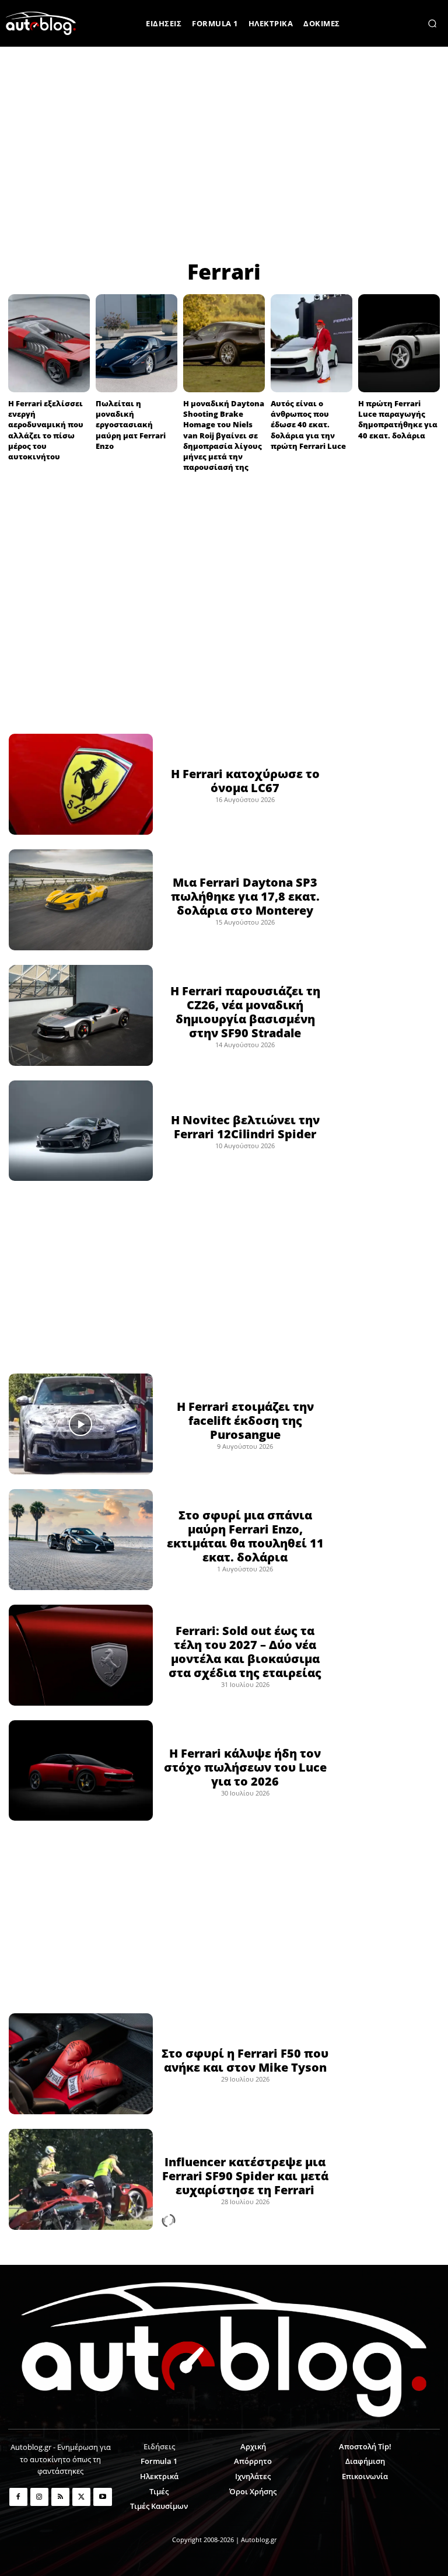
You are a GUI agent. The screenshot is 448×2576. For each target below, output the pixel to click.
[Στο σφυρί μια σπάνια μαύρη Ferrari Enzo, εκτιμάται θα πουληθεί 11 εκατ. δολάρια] (81, 1540)
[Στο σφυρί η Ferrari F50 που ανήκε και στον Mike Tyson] (81, 2064)
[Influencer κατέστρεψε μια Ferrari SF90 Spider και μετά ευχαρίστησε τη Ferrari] (81, 2179)
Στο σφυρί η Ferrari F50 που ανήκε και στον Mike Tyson (245, 2060)
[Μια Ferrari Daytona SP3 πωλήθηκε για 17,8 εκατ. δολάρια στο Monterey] (81, 900)
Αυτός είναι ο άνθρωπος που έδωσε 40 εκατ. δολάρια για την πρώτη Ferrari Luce (308, 425)
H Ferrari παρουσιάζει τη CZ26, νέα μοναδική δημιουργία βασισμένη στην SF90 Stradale (245, 1012)
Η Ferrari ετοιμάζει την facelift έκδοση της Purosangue (245, 1421)
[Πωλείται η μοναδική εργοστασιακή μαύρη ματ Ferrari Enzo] (136, 343)
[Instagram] (39, 2497)
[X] (81, 2497)
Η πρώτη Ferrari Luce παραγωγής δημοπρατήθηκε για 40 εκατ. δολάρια (398, 419)
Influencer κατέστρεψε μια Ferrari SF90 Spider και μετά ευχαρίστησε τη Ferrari (245, 2176)
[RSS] (60, 2497)
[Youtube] (102, 2497)
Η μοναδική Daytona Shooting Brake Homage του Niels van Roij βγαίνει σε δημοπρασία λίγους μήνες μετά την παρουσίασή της (224, 435)
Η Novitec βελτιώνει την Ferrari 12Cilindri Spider (245, 1127)
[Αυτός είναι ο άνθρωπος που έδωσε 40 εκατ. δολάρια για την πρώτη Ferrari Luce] (311, 343)
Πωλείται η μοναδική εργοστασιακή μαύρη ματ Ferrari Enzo (131, 425)
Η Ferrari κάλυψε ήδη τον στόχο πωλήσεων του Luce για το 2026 (245, 1767)
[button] (432, 23)
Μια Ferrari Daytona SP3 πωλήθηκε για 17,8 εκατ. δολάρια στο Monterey (245, 896)
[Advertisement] (224, 152)
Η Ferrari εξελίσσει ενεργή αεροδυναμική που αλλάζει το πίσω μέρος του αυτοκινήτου (46, 430)
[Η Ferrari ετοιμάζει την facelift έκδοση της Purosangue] (81, 1424)
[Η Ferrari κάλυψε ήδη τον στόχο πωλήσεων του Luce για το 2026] (81, 1771)
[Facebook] (18, 2497)
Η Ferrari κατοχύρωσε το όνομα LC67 (245, 781)
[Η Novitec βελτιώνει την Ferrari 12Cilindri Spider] (81, 1131)
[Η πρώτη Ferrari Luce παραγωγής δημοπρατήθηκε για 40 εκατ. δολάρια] (399, 343)
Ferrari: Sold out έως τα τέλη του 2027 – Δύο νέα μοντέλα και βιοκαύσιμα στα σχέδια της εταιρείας (245, 1652)
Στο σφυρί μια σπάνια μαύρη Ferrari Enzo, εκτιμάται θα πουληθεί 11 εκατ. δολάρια (245, 1536)
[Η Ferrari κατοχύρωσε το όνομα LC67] (81, 784)
